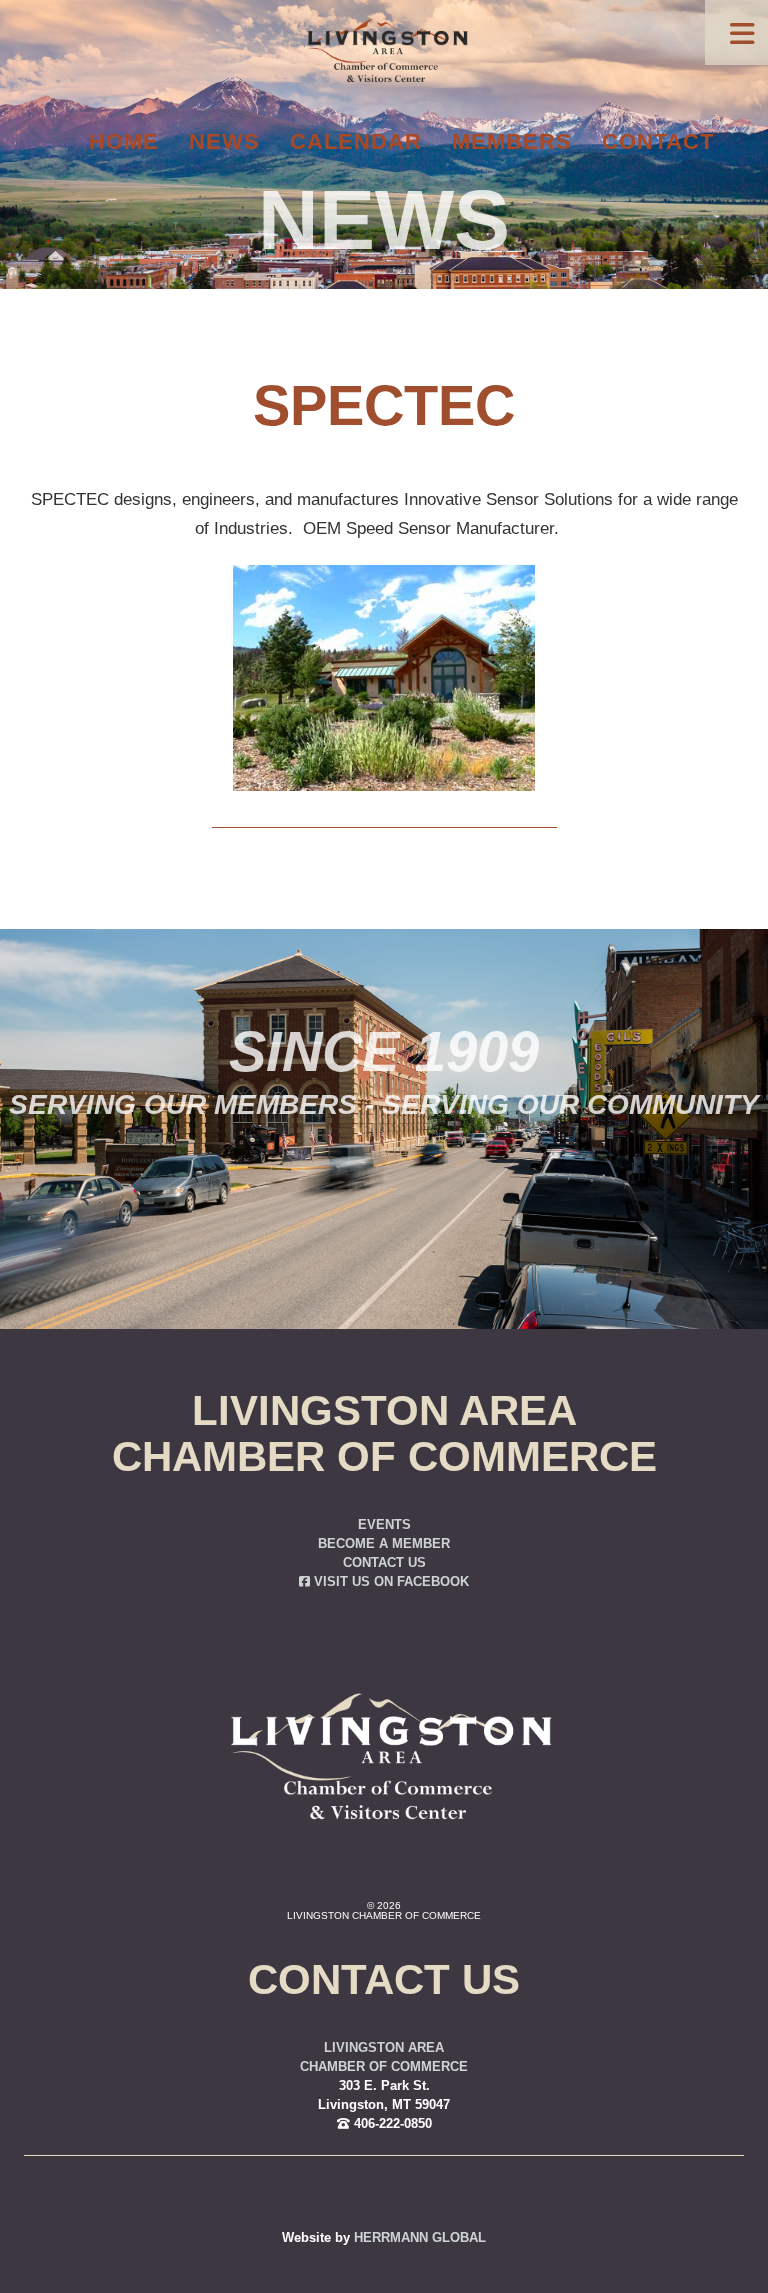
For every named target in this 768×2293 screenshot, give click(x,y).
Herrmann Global (420, 2238)
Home (124, 141)
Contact (658, 141)
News (224, 141)
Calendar (356, 141)
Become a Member (384, 1544)
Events (384, 1525)
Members (512, 141)
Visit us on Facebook (389, 1582)
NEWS (384, 220)
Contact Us (384, 1563)
